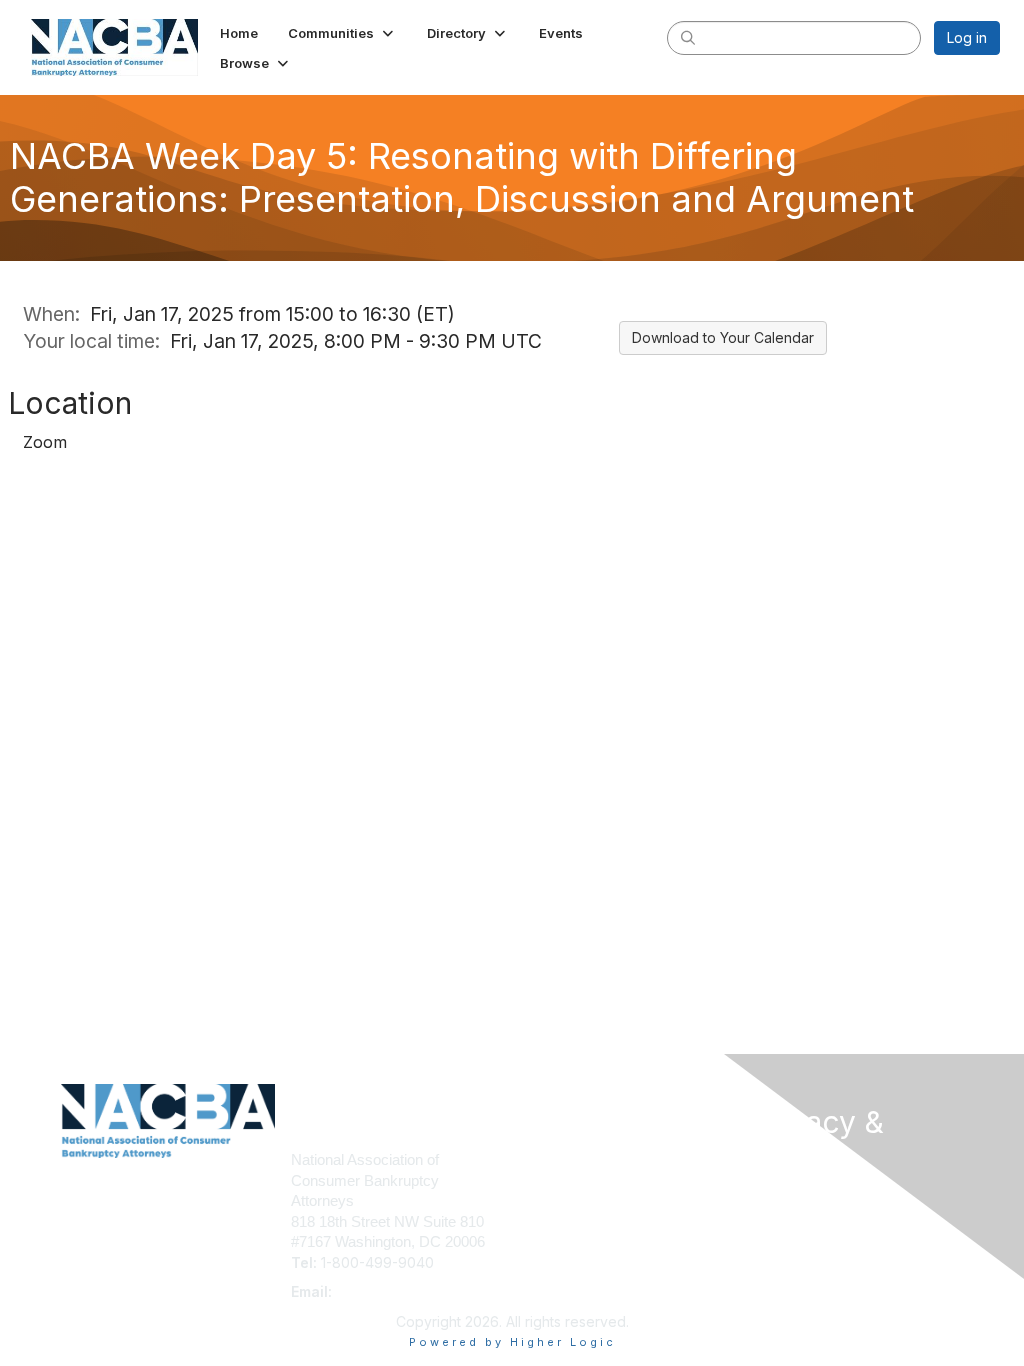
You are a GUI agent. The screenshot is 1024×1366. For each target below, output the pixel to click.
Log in (967, 37)
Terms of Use (794, 1215)
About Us (780, 1195)
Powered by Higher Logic (512, 1342)
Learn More (558, 1198)
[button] (342, 33)
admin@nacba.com (400, 1291)
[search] (688, 37)
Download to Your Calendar (723, 337)
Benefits (547, 1179)
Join (534, 1159)
